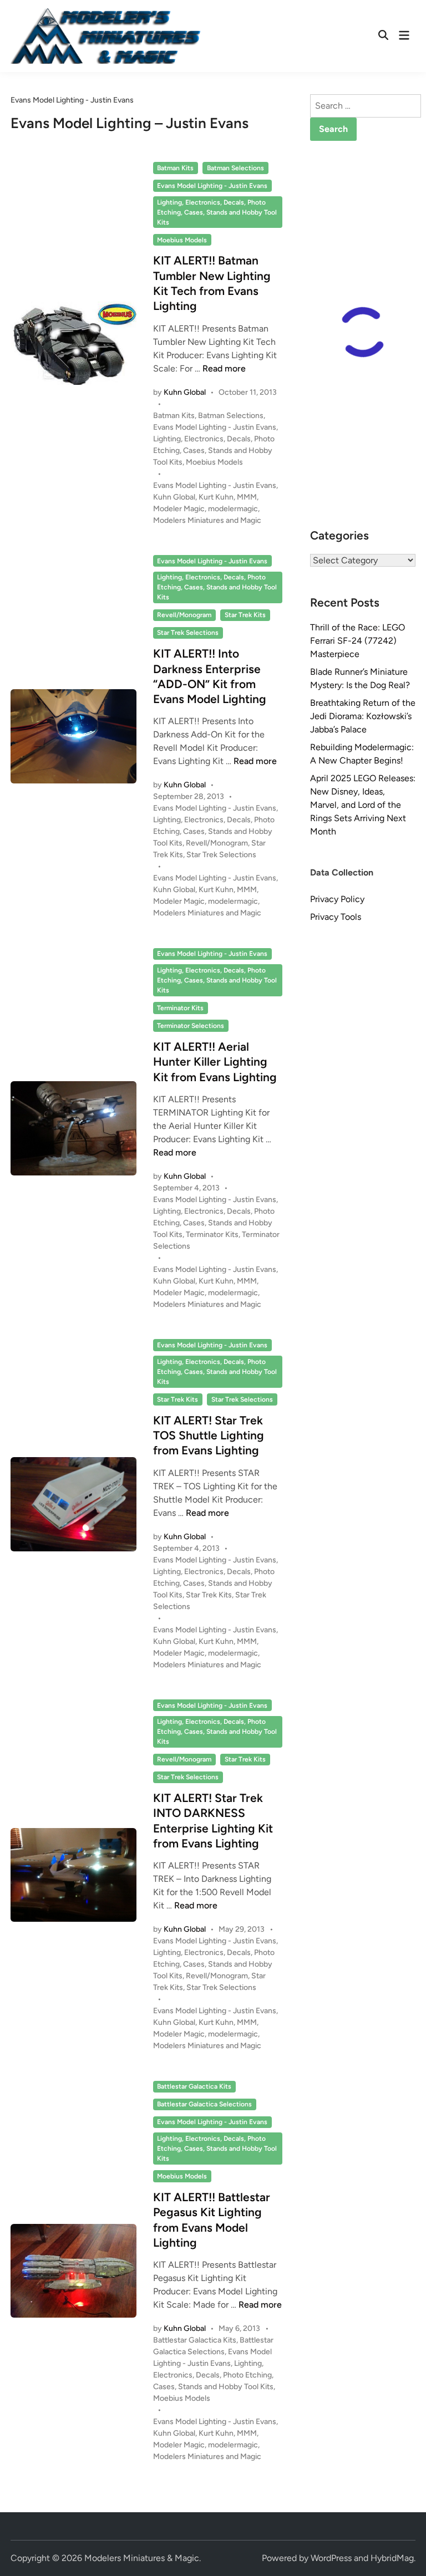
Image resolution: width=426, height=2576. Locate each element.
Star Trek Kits (245, 615)
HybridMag (392, 2558)
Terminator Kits (180, 1008)
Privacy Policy (337, 899)
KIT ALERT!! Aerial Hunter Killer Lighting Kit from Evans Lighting (215, 1062)
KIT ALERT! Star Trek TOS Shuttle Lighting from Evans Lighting (209, 1435)
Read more (224, 368)
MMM (247, 497)
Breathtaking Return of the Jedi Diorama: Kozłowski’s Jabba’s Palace (363, 716)
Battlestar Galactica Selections (204, 2104)
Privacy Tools (336, 917)
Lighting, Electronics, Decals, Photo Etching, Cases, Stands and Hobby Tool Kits (217, 212)
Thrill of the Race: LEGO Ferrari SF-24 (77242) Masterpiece (357, 641)
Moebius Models (182, 240)
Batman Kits (175, 168)
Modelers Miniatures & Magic (142, 2558)
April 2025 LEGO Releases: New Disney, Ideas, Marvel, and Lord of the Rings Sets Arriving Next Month (363, 805)
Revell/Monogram (184, 615)
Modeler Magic (179, 509)
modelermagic (233, 509)
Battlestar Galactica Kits (194, 2086)
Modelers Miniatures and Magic (207, 520)
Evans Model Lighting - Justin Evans (212, 186)
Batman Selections (235, 168)
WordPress (331, 2558)
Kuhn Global (185, 392)
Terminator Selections (191, 1026)
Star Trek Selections (188, 633)
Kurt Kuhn (216, 497)
